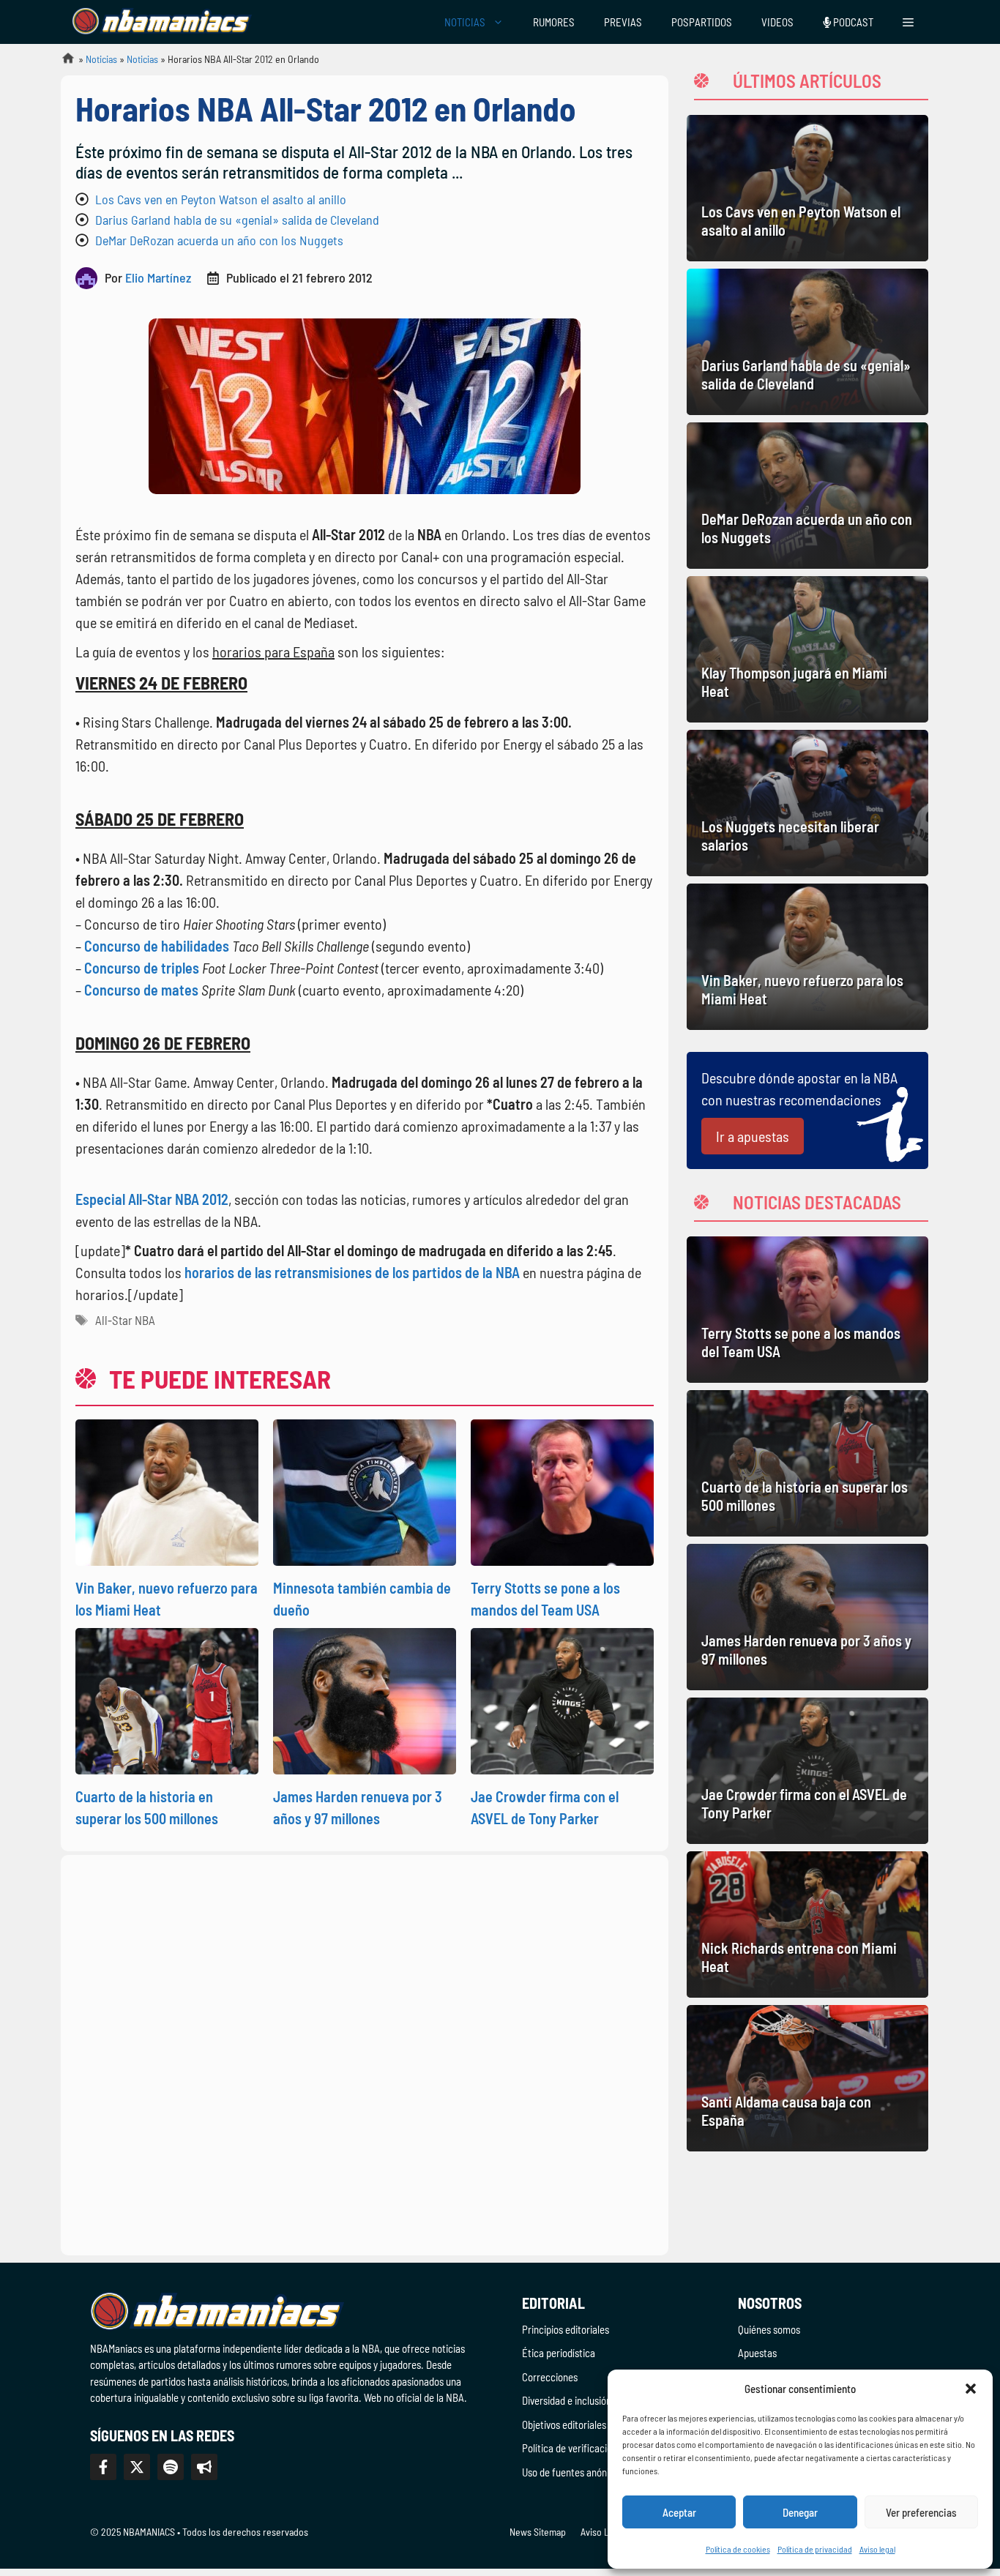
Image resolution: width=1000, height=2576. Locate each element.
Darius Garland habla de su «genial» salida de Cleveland (237, 220)
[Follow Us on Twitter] (137, 2467)
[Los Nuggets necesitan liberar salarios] (807, 803)
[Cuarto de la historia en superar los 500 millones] (807, 1463)
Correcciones (550, 2377)
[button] (971, 2389)
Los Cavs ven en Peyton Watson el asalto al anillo (221, 199)
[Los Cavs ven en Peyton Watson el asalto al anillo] (807, 188)
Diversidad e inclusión (567, 2400)
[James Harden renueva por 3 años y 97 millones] (807, 1617)
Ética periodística (559, 2353)
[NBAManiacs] (162, 22)
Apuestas (757, 2353)
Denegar (800, 2512)
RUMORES (554, 22)
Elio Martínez (158, 277)
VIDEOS (777, 22)
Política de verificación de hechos (592, 2448)
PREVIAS (623, 22)
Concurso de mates (141, 990)
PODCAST (852, 22)
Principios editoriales (566, 2329)
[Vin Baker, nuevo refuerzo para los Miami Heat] (807, 957)
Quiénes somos (769, 2329)
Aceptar (679, 2512)
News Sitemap (538, 2532)
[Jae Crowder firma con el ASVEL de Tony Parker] (807, 1771)
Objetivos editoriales (564, 2424)
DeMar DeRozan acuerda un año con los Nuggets (219, 240)
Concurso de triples (142, 968)
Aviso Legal (603, 2532)
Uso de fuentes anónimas (574, 2472)
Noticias (101, 59)
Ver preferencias (921, 2512)
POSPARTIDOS (702, 22)
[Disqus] (365, 2053)
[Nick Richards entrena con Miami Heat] (807, 1924)
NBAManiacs (62, 63)
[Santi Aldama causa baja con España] (807, 2078)
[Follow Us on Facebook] (103, 2467)
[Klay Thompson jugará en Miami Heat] (807, 649)
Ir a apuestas (753, 1136)
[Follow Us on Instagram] (171, 2467)
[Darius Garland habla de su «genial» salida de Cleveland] (807, 342)
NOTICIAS (465, 22)
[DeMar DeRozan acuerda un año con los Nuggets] (807, 496)
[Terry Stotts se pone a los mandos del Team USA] (807, 1310)
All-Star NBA (125, 1320)
